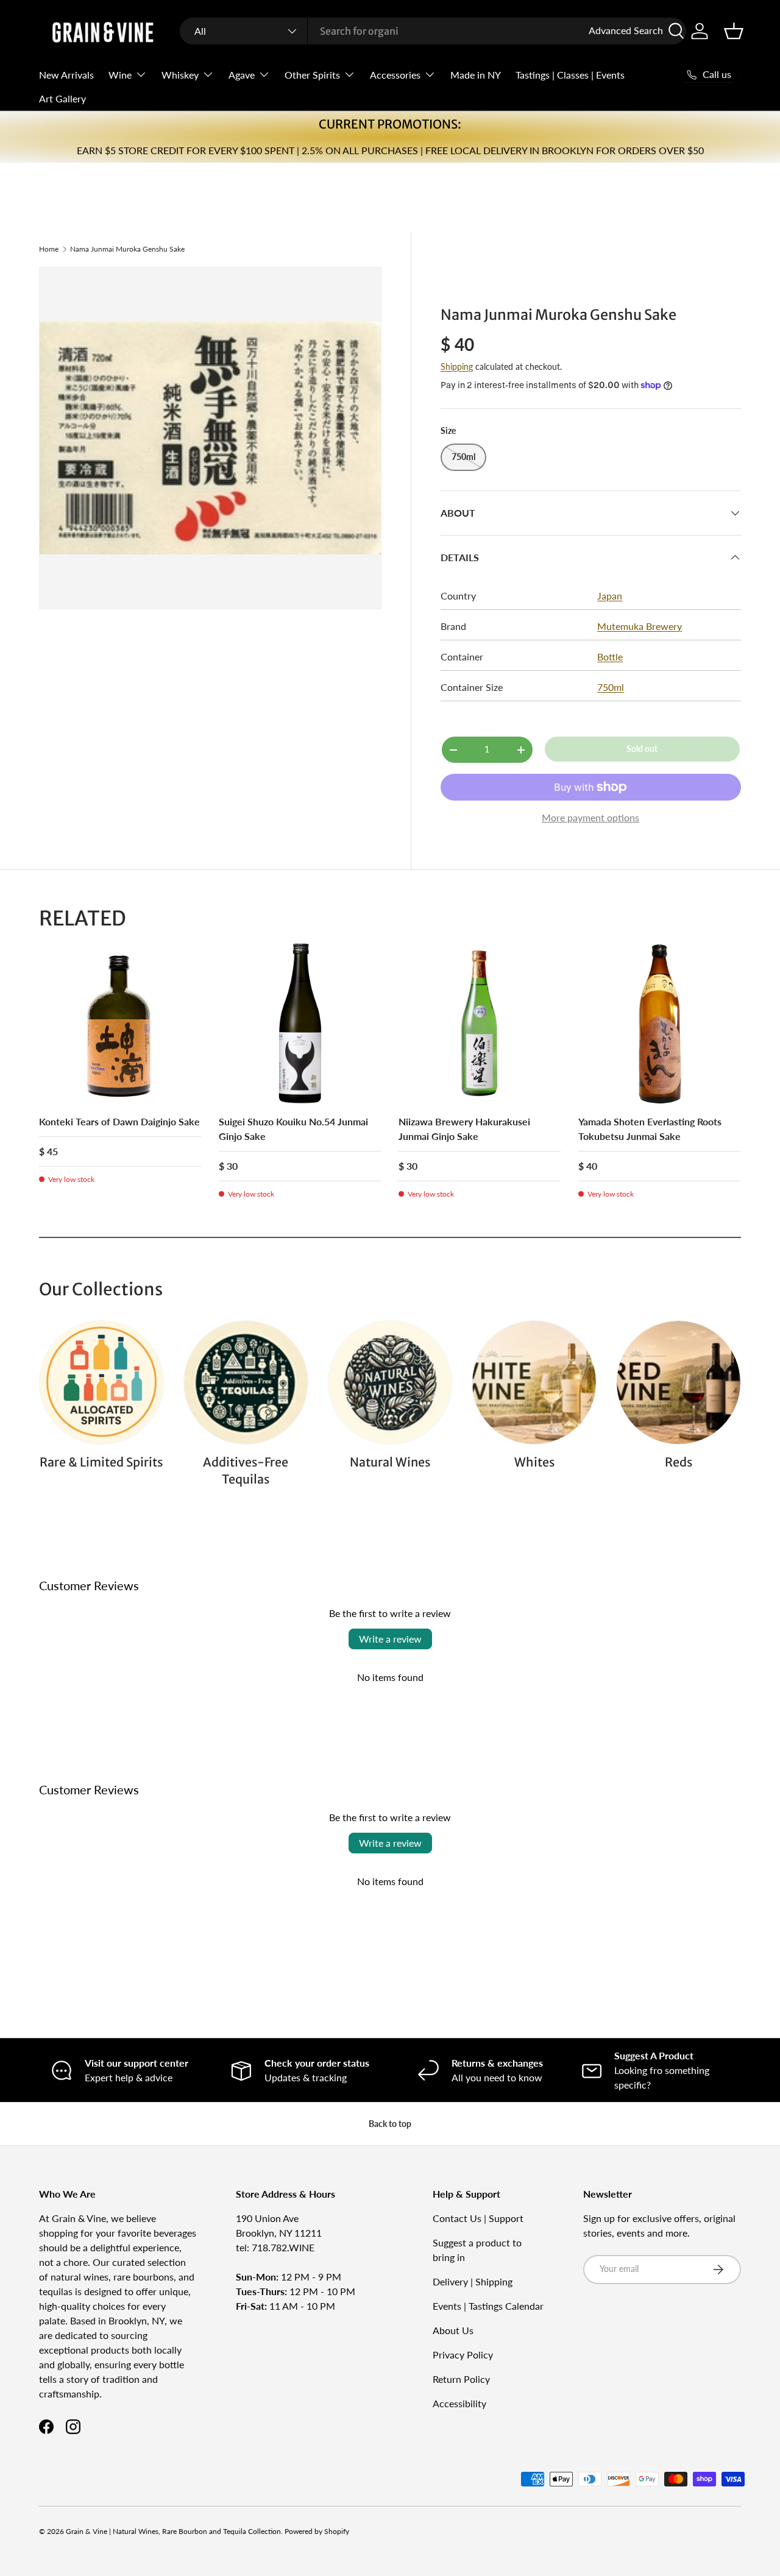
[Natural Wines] (390, 1383)
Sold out (642, 748)
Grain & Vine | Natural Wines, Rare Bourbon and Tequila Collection (173, 2531)
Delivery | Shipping (473, 2281)
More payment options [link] (590, 817)
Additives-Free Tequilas (246, 1471)
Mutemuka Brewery (640, 626)
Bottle (610, 656)
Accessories (395, 75)
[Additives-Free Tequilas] (246, 1383)
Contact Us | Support (478, 2218)
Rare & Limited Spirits (101, 1462)
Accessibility (459, 2403)
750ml (611, 687)
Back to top (390, 2124)
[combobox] (433, 31)
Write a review (390, 1639)
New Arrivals (66, 75)
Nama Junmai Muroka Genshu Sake (127, 249)
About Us (453, 2330)
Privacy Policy (463, 2355)
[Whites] (534, 1383)
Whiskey (180, 75)
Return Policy (461, 2379)
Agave (242, 75)
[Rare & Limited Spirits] (101, 1383)
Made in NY (476, 75)
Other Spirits (312, 75)
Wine (120, 75)
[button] (734, 31)
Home (49, 249)
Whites (534, 1462)
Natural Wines (390, 1462)
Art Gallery (62, 98)
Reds (679, 1462)
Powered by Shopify (317, 2531)
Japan (610, 596)
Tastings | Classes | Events (570, 75)
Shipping (457, 366)
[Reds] (679, 1383)
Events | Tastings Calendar (488, 2306)
